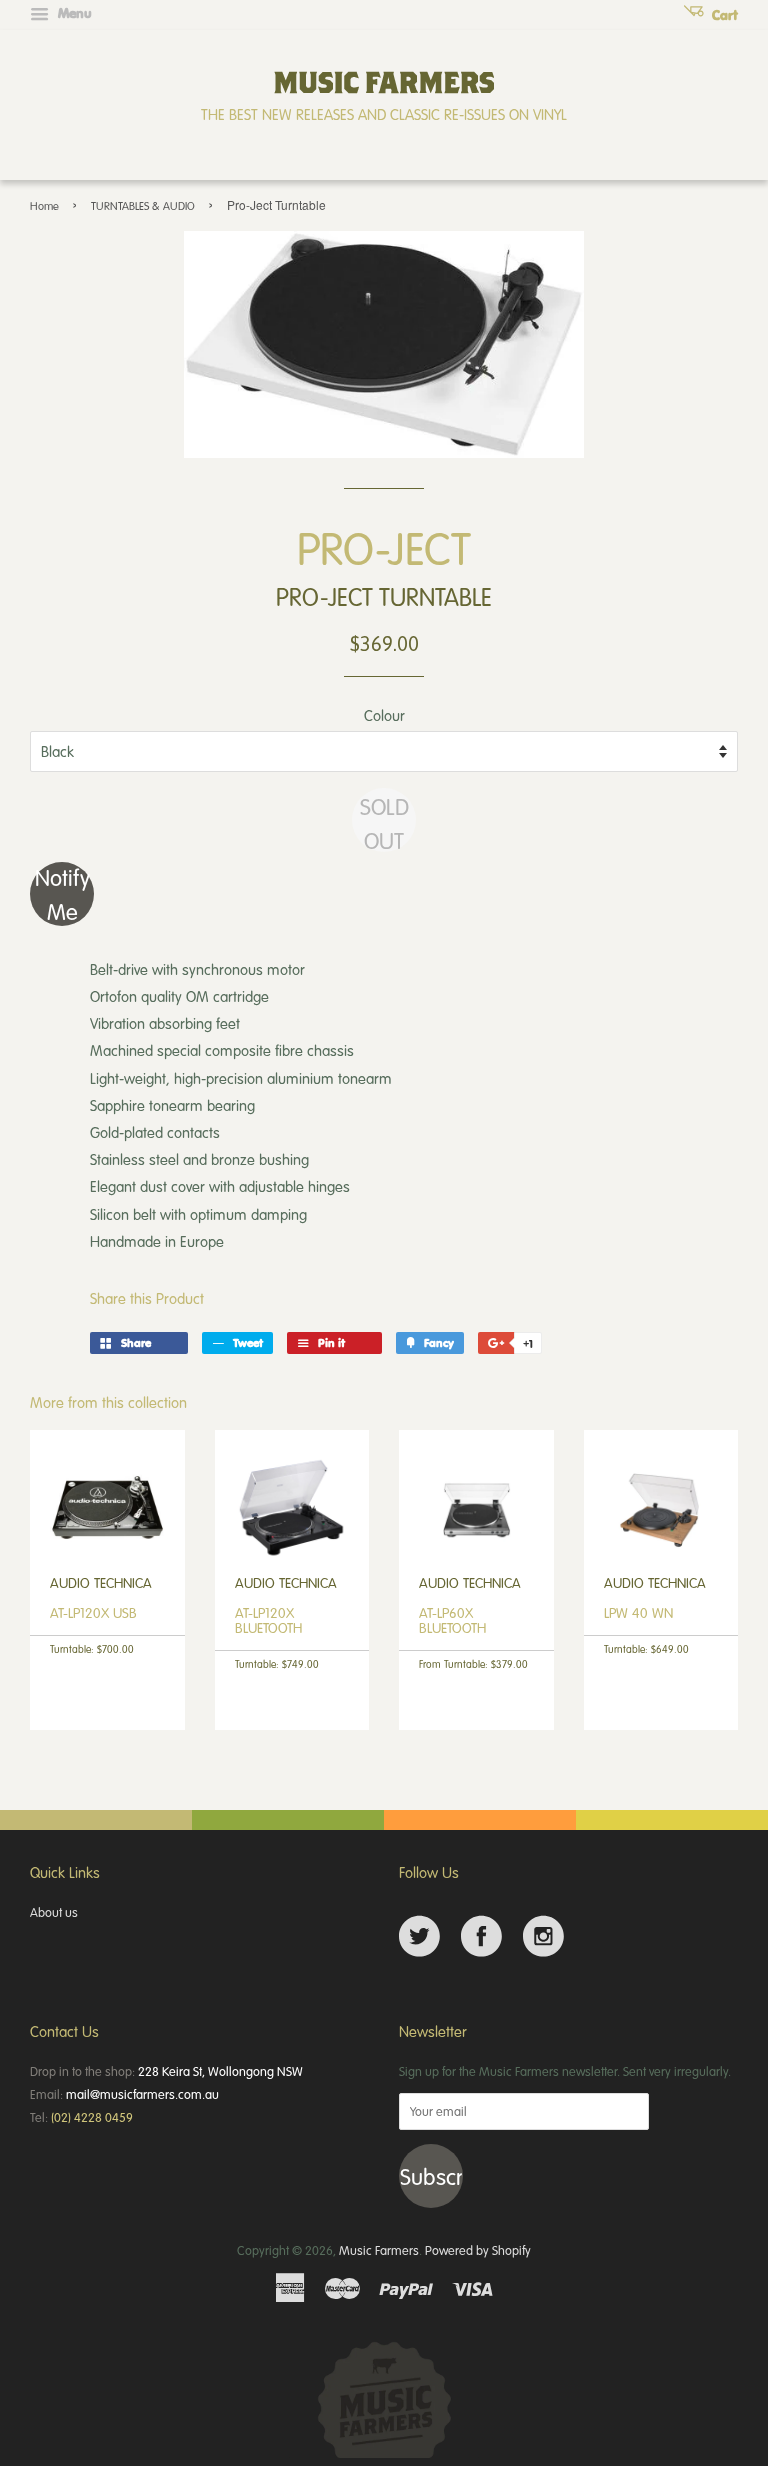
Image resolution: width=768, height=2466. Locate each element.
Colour (384, 715)
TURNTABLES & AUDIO (143, 205)
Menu (73, 13)
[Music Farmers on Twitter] (419, 1936)
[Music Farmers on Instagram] (543, 1936)
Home (44, 205)
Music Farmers (379, 2250)
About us (54, 1912)
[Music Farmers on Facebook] (481, 1936)
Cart (723, 15)
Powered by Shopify (478, 2250)
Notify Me (62, 894)
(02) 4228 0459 (92, 2117)
